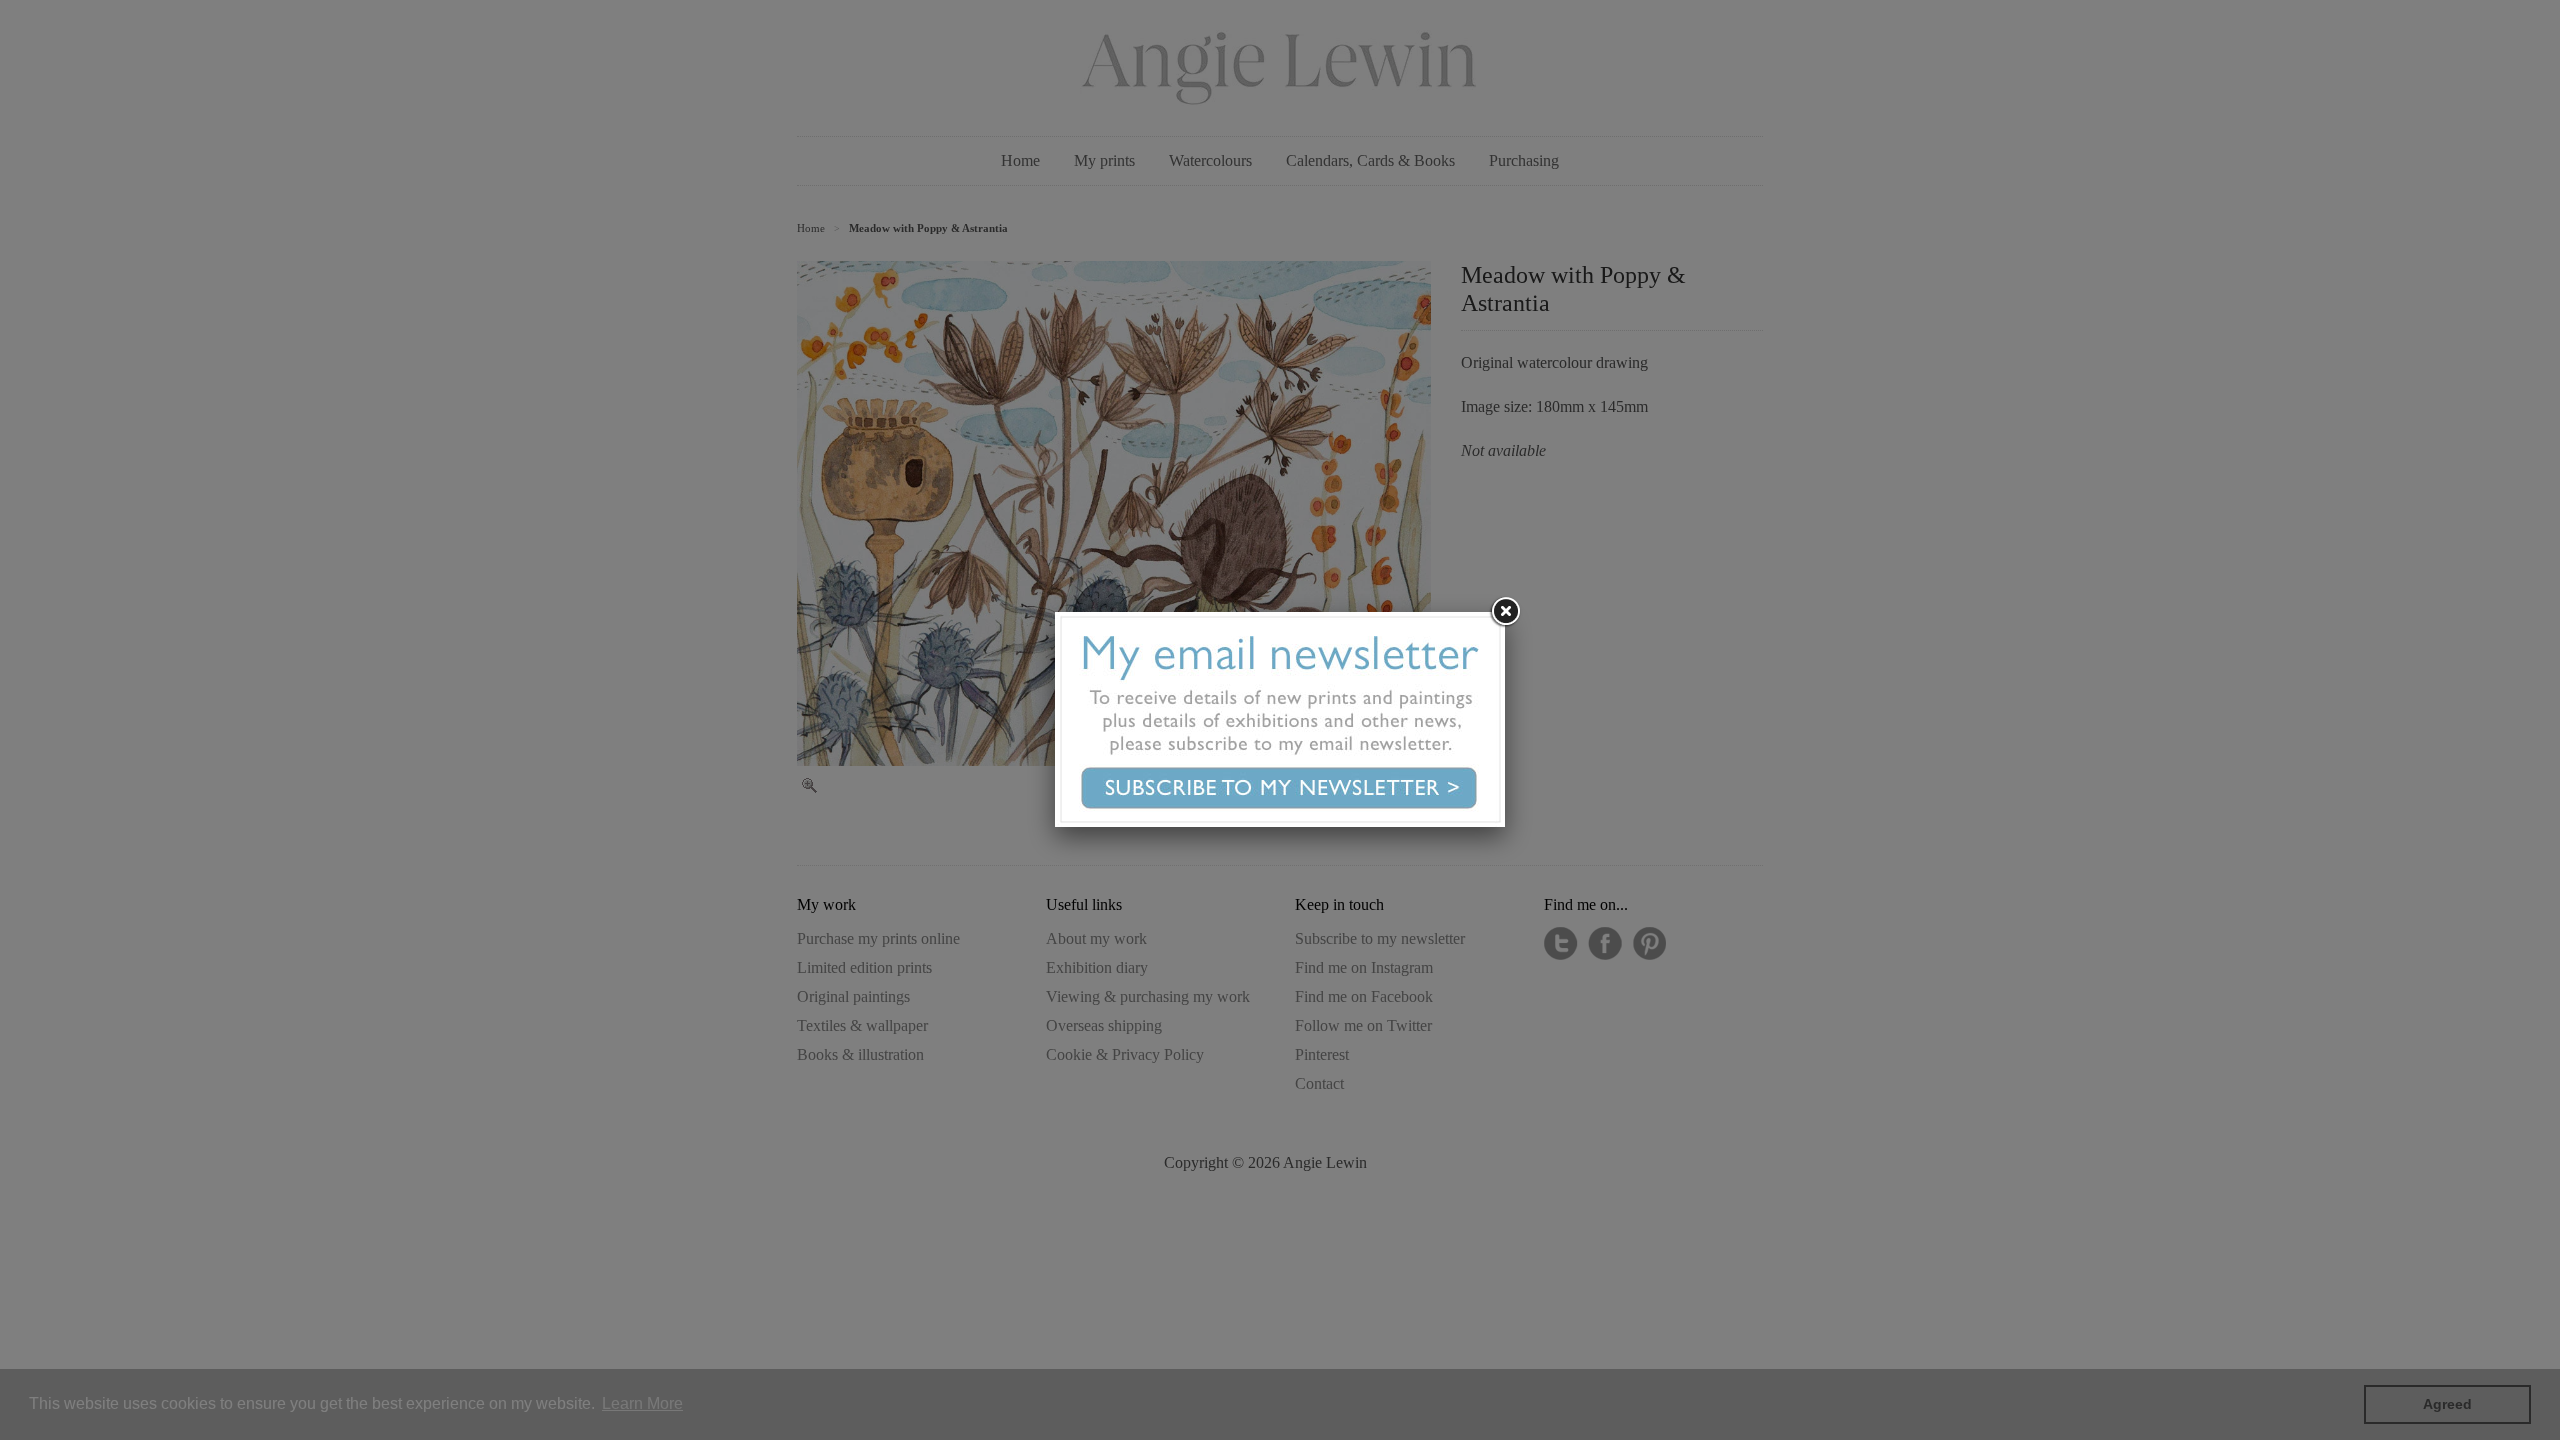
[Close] (1505, 612)
